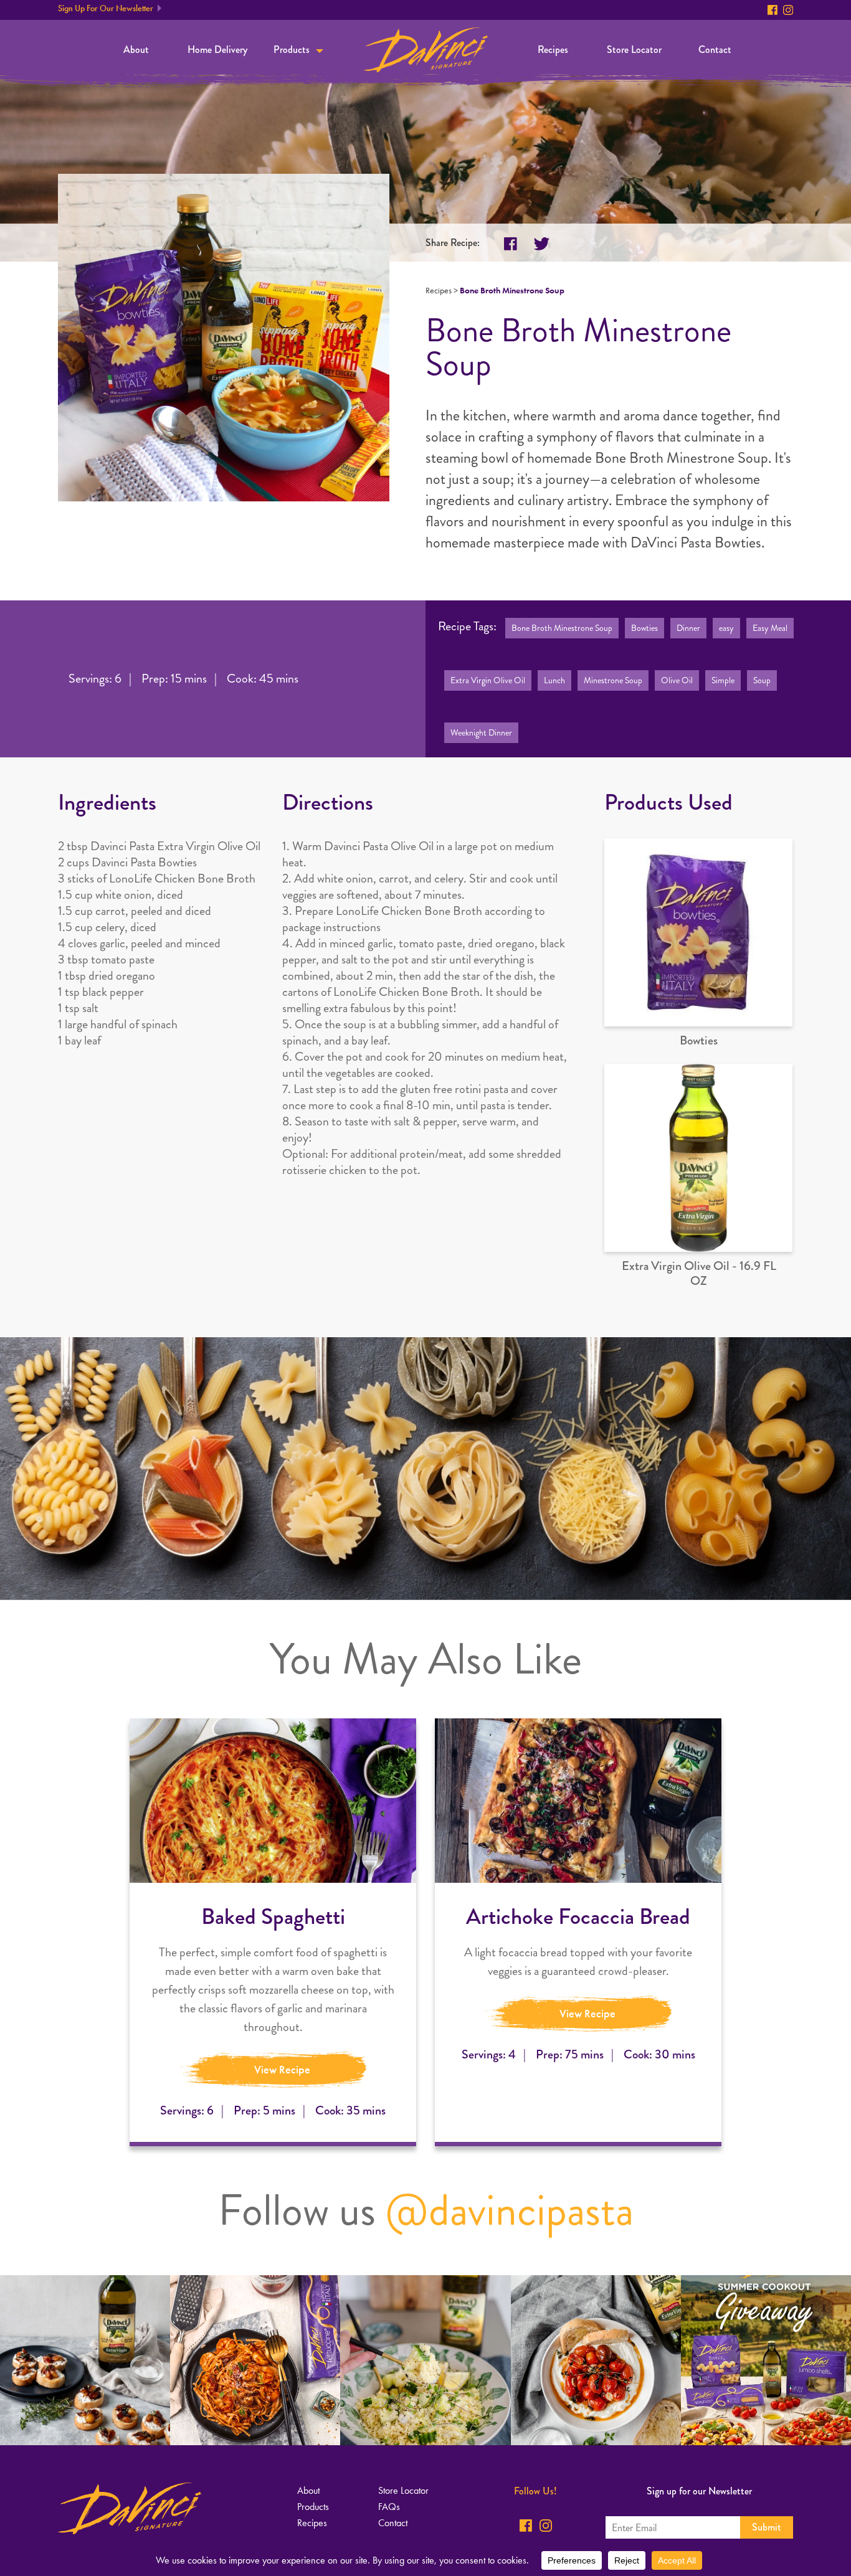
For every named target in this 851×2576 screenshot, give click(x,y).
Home (426, 50)
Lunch (554, 680)
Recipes (553, 50)
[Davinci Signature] (130, 2508)
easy (726, 628)
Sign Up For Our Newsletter (106, 8)
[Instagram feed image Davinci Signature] (85, 2360)
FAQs (389, 2507)
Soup (762, 680)
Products (292, 50)
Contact (715, 50)
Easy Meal (770, 628)
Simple (723, 680)
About (136, 50)
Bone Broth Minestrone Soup (562, 628)
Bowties (644, 628)
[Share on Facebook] (511, 244)
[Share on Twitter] (542, 244)
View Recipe (282, 2070)
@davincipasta (510, 2210)
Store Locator (634, 50)
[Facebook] (773, 10)
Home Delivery (217, 50)
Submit (767, 2527)
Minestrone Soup (613, 680)
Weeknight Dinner (481, 733)
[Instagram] (788, 10)
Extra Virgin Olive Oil (488, 680)
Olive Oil (677, 680)
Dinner (688, 628)
